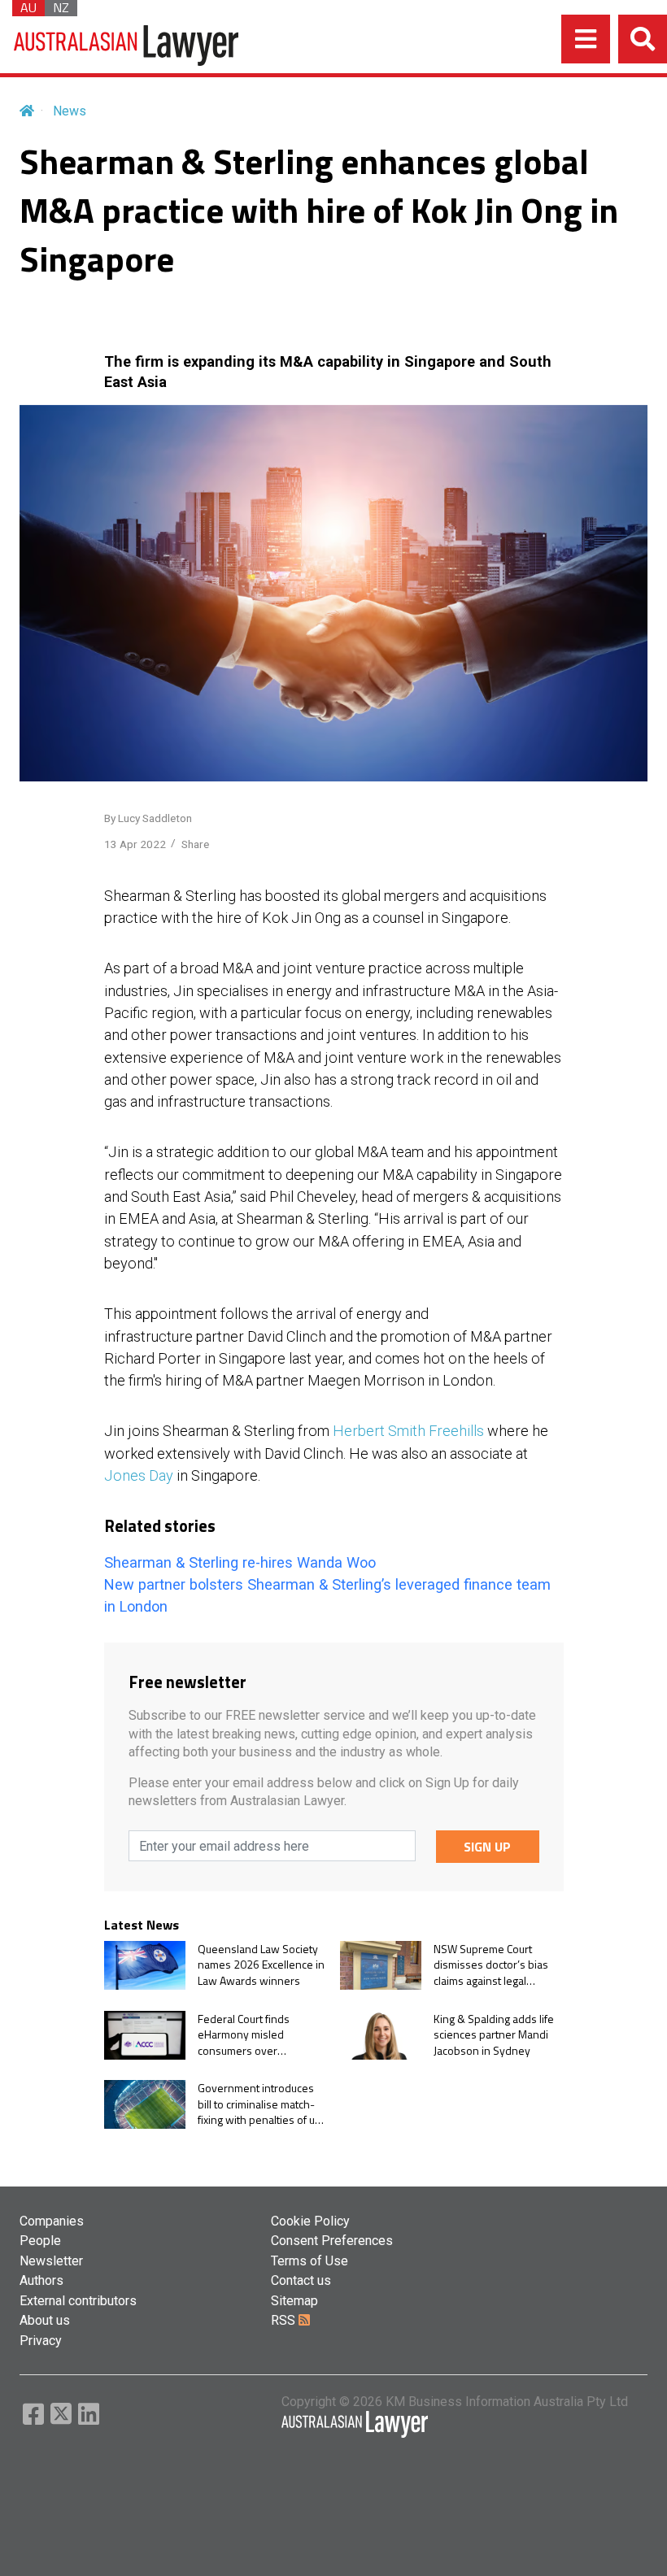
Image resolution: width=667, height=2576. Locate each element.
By (148, 818)
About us (45, 2320)
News (70, 111)
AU (28, 8)
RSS (285, 2320)
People (40, 2241)
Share (195, 844)
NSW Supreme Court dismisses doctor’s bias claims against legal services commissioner (491, 1965)
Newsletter (51, 2261)
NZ (61, 8)
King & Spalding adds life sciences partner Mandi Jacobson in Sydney (494, 2035)
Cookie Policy (310, 2221)
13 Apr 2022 (135, 844)
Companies (52, 2221)
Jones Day (139, 1475)
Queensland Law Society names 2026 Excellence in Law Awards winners (261, 1965)
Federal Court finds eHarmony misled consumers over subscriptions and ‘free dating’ (254, 2035)
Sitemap (294, 2301)
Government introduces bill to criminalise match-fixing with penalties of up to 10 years (259, 2104)
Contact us (301, 2280)
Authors (41, 2280)
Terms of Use (310, 2261)
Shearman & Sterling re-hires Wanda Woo (240, 1562)
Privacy (41, 2341)
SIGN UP (487, 1847)
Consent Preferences (332, 2241)
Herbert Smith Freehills (408, 1431)
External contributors (78, 2301)
